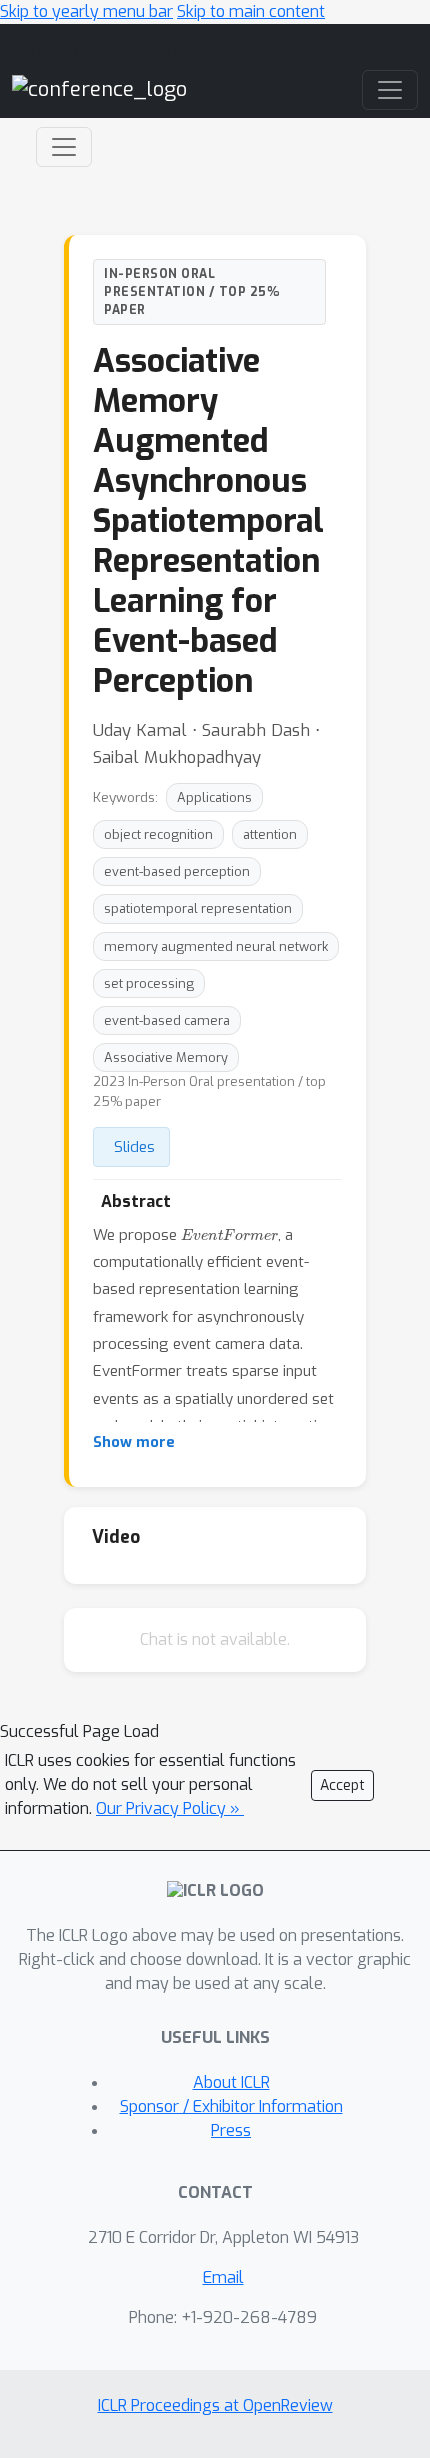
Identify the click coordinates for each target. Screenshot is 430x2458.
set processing (149, 983)
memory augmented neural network (216, 946)
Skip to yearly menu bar (86, 11)
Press (231, 2130)
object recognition (158, 834)
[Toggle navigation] (64, 147)
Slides (134, 1147)
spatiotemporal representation (198, 908)
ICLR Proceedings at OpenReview (215, 2405)
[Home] (99, 89)
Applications (214, 797)
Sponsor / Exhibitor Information (231, 2106)
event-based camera (167, 1020)
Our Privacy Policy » (170, 1808)
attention (270, 834)
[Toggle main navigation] (390, 90)
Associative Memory (166, 1057)
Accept (342, 1785)
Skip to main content (251, 11)
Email (223, 2277)
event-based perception (177, 871)
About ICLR (231, 2082)
